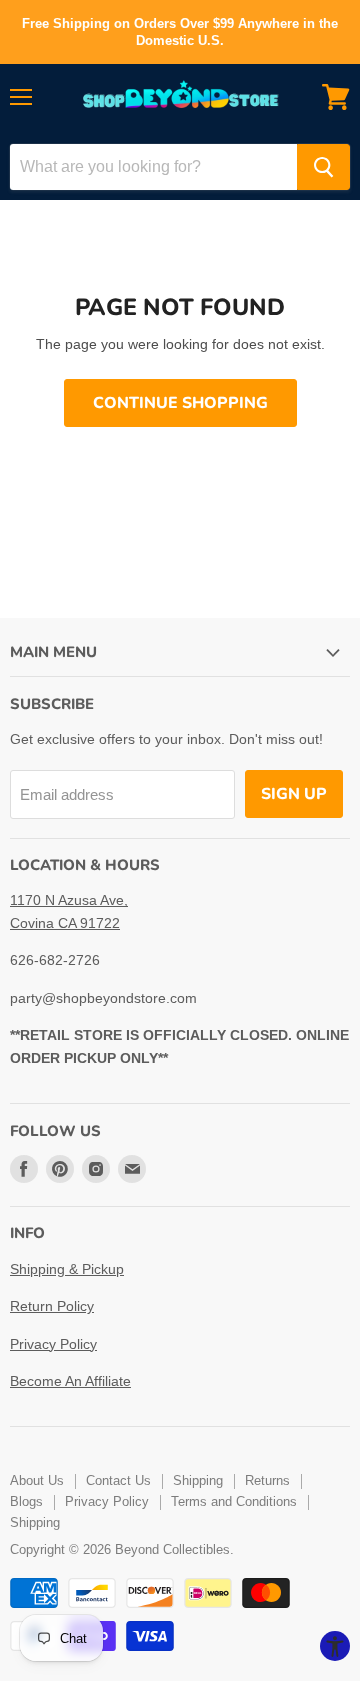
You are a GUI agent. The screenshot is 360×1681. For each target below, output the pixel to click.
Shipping (198, 1480)
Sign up (294, 794)
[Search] (323, 167)
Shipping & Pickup (67, 1269)
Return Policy (52, 1306)
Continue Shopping (180, 403)
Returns (267, 1480)
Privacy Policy (53, 1344)
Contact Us (118, 1480)
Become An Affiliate (70, 1381)
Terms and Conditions (234, 1501)
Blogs (26, 1501)
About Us (37, 1480)
